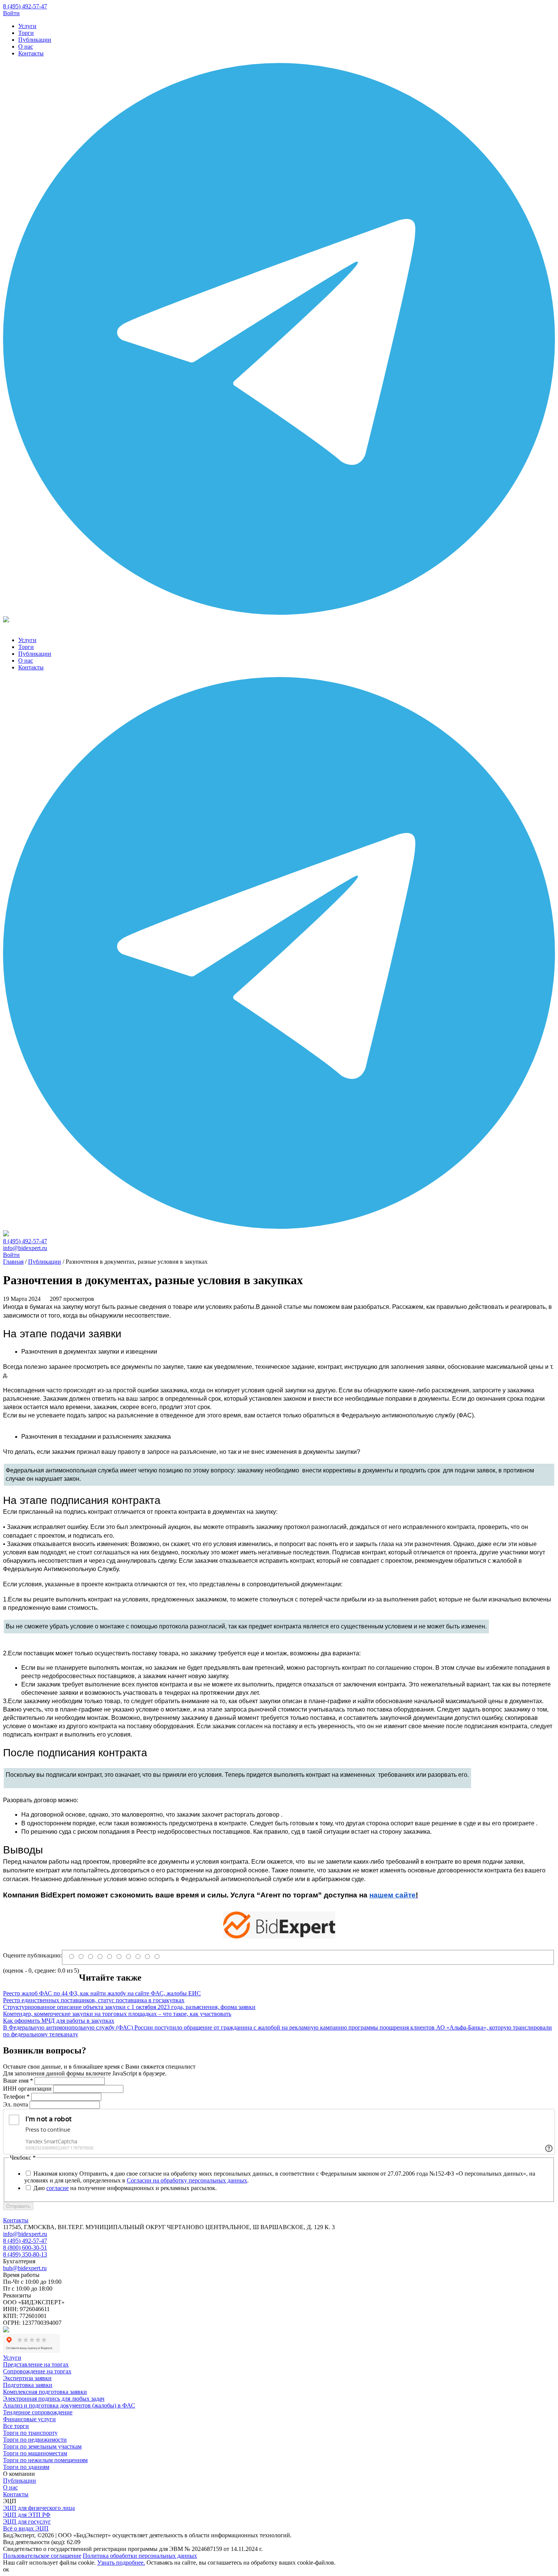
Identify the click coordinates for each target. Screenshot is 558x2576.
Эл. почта (16, 2104)
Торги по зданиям (26, 2467)
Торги (26, 33)
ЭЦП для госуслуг (27, 2522)
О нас (26, 46)
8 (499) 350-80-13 (25, 2254)
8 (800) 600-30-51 (25, 2248)
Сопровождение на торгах (37, 2371)
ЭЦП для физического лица (39, 2508)
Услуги (27, 26)
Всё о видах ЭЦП (26, 2528)
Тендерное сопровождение (38, 2412)
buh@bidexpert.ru (25, 2268)
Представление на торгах (36, 2364)
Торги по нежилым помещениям (45, 2460)
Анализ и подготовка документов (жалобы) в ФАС (69, 2405)
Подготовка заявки (28, 2385)
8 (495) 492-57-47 (25, 6)
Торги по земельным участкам (42, 2446)
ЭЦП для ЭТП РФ (27, 2515)
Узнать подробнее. (121, 2563)
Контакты (31, 53)
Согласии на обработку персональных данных (187, 2180)
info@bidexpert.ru (25, 1248)
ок (6, 2569)
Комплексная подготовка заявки (45, 2392)
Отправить (18, 2206)
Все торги (16, 2426)
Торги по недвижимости (35, 2440)
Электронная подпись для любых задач (54, 2399)
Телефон (16, 2097)
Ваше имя (18, 2081)
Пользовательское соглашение (42, 2556)
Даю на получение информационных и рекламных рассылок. (125, 2188)
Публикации (35, 40)
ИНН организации (27, 2089)
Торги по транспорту (30, 2433)
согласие (58, 2188)
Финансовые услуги (29, 2419)
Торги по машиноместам (35, 2453)
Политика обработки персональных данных (140, 2556)
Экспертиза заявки (27, 2378)
